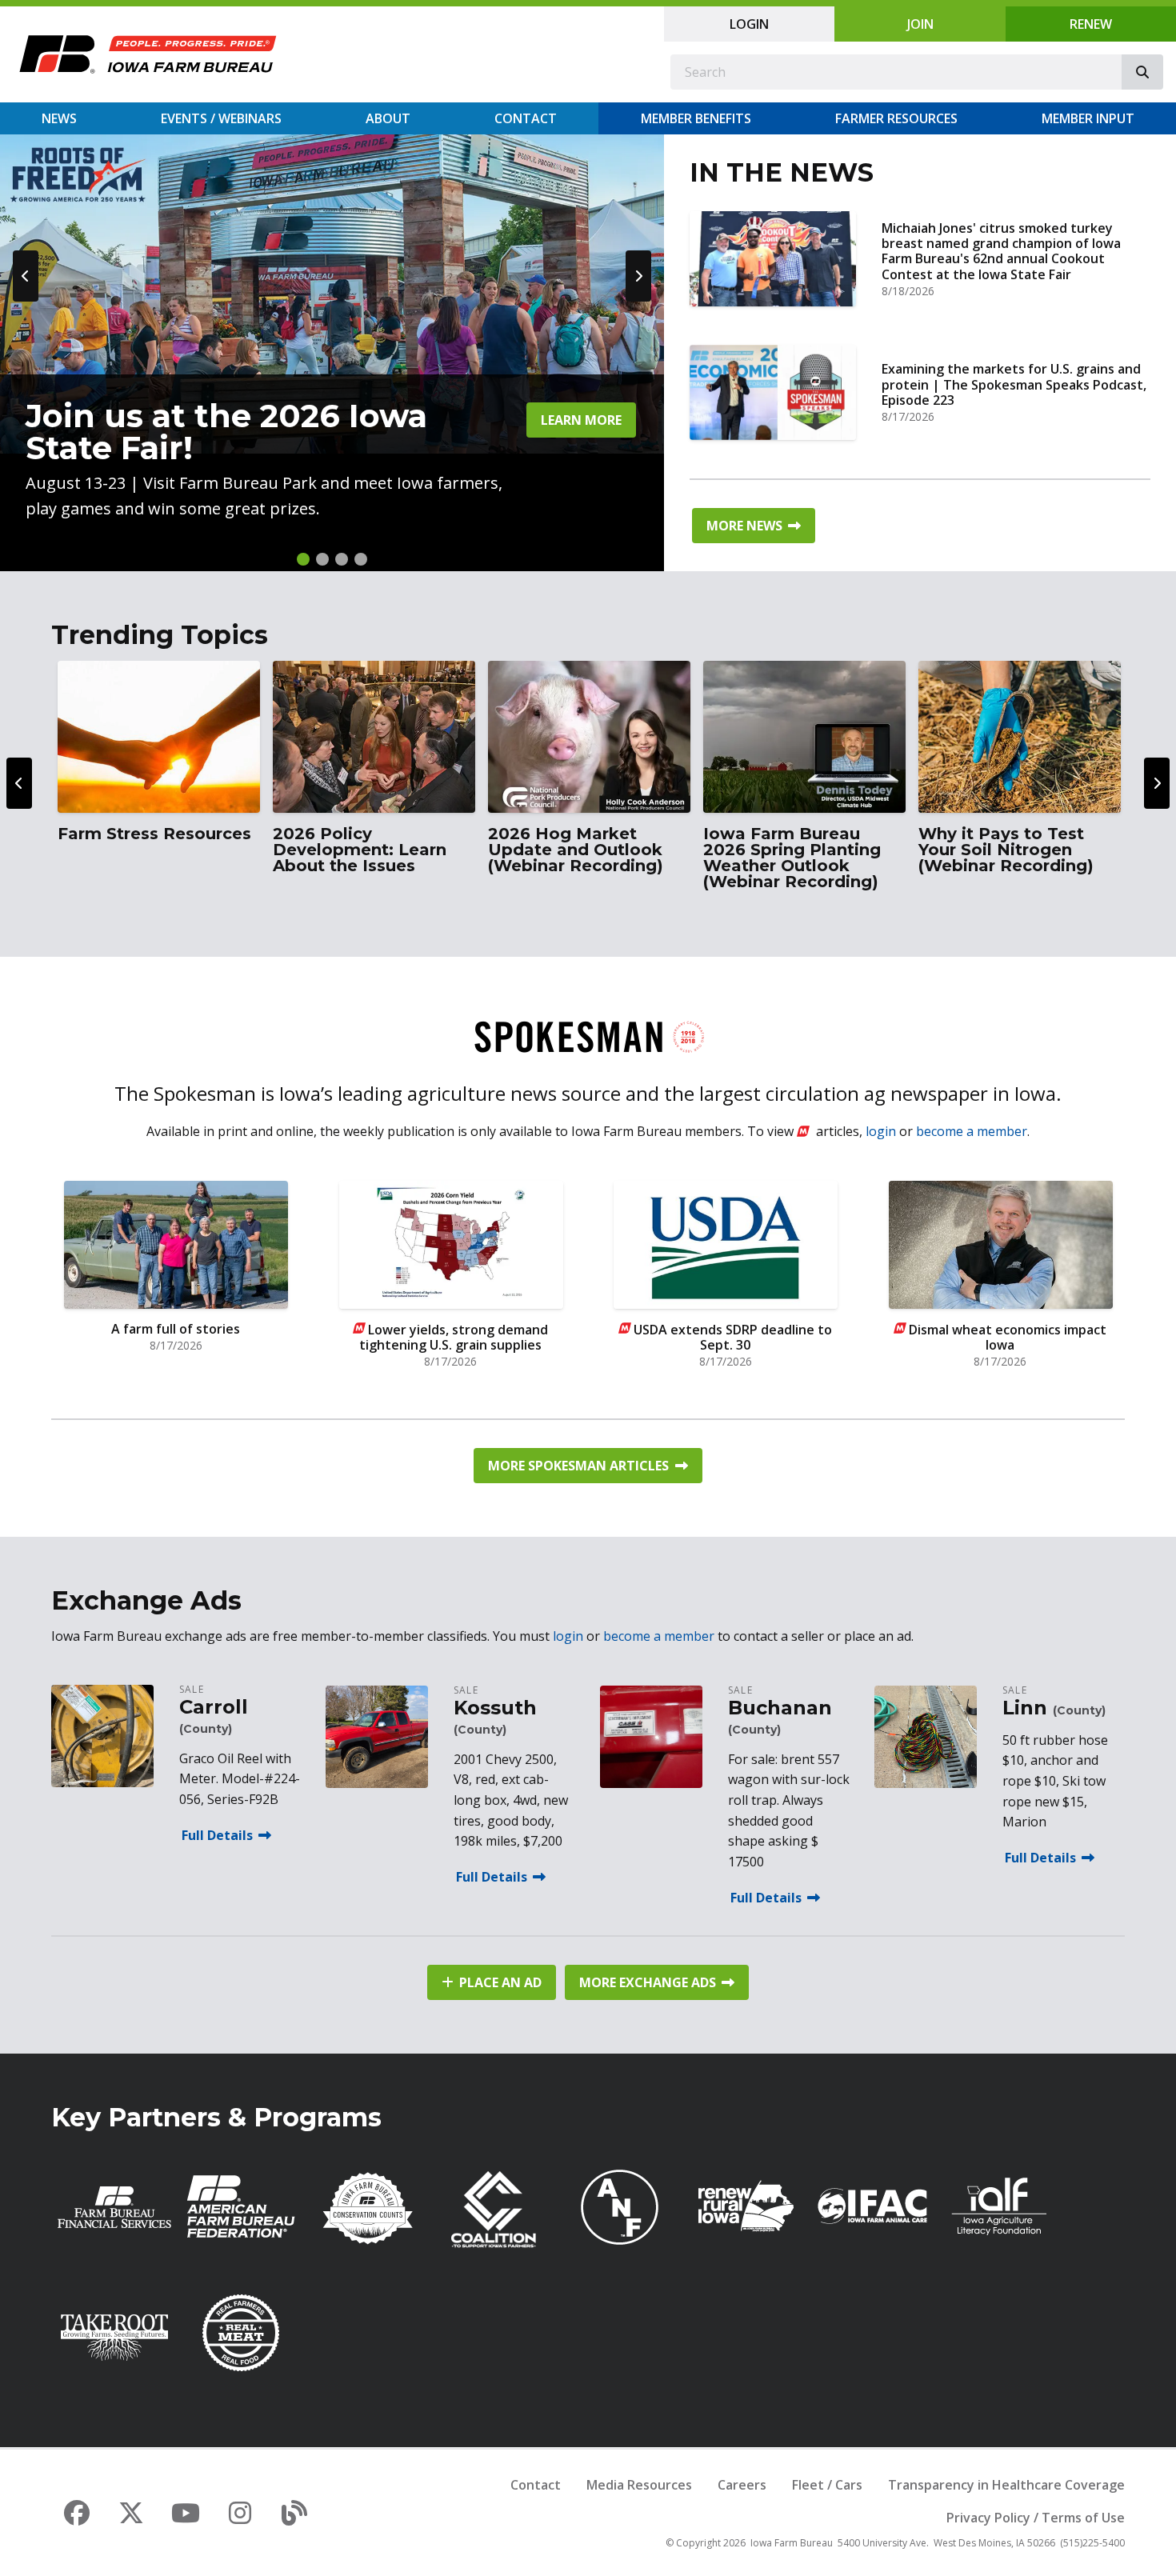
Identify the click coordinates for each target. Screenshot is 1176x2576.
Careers (742, 2485)
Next (638, 276)
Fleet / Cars (827, 2485)
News (59, 118)
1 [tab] (303, 559)
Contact (526, 118)
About (388, 118)
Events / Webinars (221, 118)
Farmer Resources (896, 118)
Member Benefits (696, 118)
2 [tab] (322, 559)
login (881, 1131)
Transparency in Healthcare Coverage (1006, 2485)
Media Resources (639, 2485)
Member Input (1088, 118)
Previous (26, 276)
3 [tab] (342, 559)
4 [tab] (361, 559)
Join (920, 24)
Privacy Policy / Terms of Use (1036, 2518)
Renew (1091, 24)
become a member (972, 1131)
